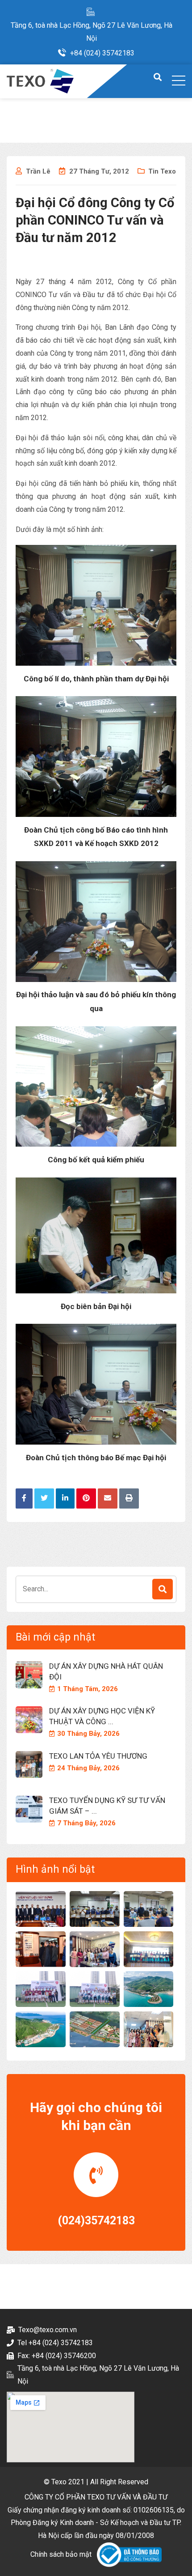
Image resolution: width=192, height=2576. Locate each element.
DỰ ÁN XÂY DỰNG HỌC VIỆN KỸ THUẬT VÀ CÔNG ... (102, 1716)
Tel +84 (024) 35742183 (55, 2343)
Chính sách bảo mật (61, 2554)
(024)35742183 (96, 2221)
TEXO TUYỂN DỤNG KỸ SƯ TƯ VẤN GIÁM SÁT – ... (107, 1806)
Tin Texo (162, 171)
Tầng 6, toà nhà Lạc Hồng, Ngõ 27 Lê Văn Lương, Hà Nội (92, 32)
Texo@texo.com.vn (48, 2330)
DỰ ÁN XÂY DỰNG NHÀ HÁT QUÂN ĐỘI (106, 1671)
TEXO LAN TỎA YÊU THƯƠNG (98, 1756)
